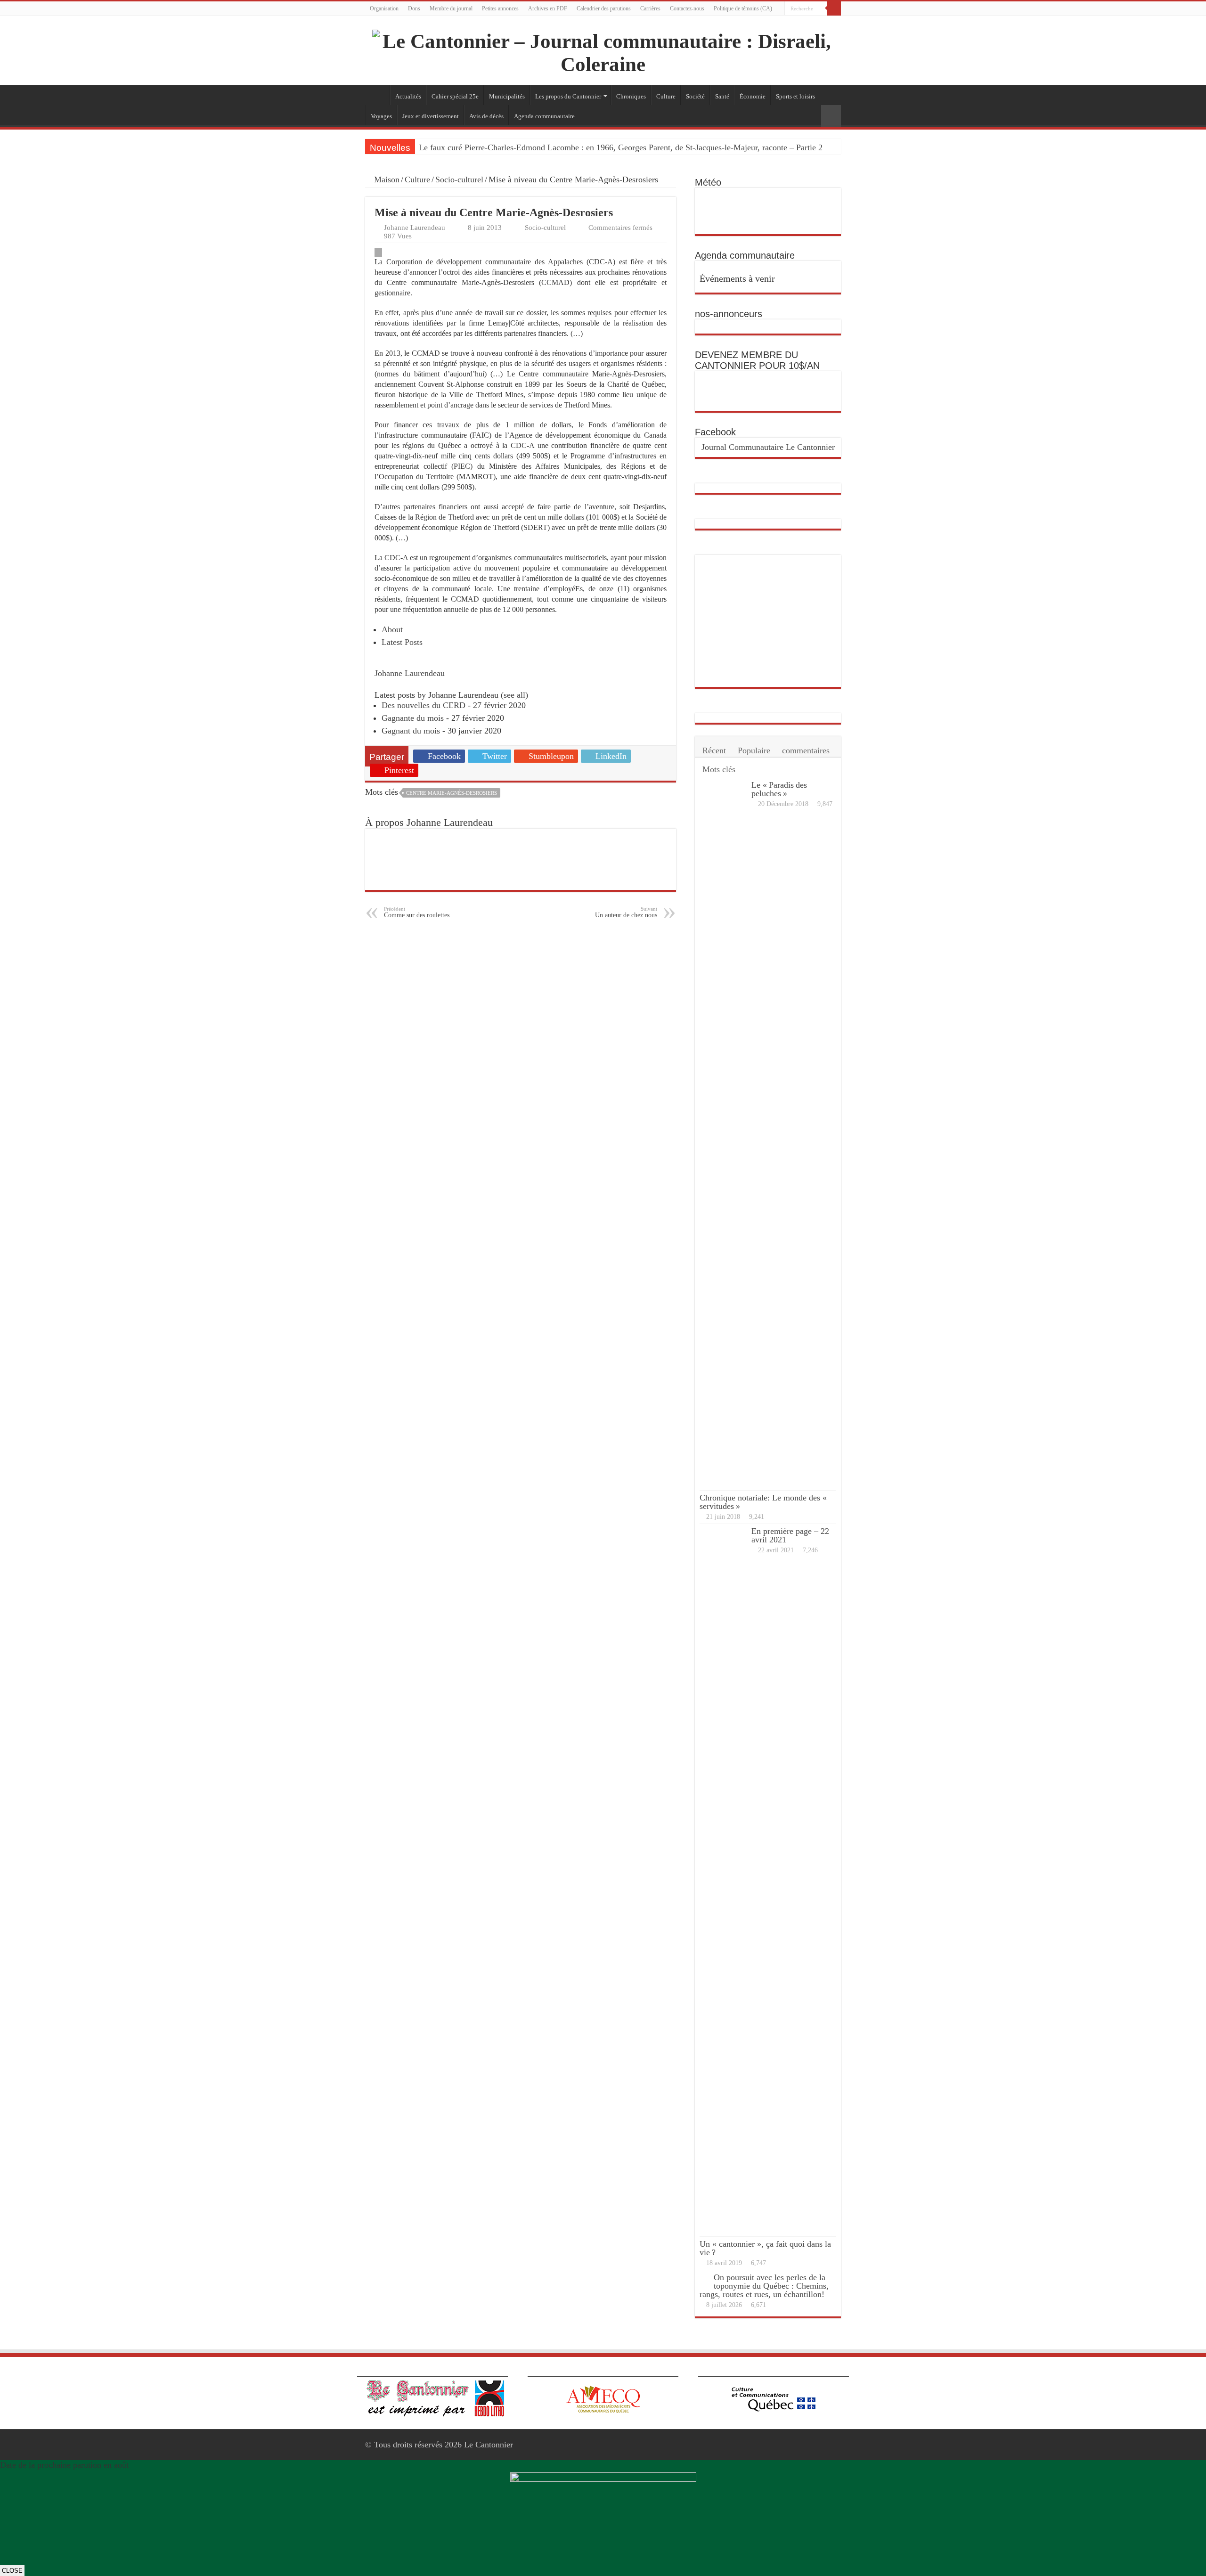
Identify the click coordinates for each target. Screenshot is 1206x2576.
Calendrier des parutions (604, 8)
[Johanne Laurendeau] (413, 662)
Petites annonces (500, 8)
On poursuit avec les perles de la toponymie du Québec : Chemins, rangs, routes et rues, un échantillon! (764, 2286)
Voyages (381, 116)
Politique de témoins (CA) (743, 8)
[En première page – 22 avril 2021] (723, 1880)
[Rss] (819, 23)
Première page (377, 95)
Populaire (754, 750)
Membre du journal (451, 8)
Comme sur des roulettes (417, 912)
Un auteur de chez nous (626, 912)
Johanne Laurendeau (415, 227)
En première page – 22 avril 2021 (790, 1535)
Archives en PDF (548, 8)
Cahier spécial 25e (455, 96)
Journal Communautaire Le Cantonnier (768, 447)
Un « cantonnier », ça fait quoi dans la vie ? (765, 2248)
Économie (753, 96)
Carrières (650, 8)
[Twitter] (836, 23)
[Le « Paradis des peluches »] (723, 1134)
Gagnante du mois (413, 718)
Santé (722, 96)
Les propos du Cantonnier (568, 96)
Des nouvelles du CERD (424, 705)
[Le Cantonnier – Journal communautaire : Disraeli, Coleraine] (603, 51)
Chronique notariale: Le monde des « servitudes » (764, 1502)
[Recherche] (834, 8)
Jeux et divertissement (431, 116)
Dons (414, 8)
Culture (666, 96)
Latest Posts (402, 642)
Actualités (408, 96)
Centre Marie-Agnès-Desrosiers (452, 793)
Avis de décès (486, 116)
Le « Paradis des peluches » (779, 789)
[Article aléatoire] (831, 116)
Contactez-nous (687, 8)
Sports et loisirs (795, 96)
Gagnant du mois (411, 731)
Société (695, 96)
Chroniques (631, 96)
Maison (386, 179)
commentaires (806, 750)
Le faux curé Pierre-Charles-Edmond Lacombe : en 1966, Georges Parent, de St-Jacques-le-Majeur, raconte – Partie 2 (621, 147)
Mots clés (719, 769)
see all (514, 695)
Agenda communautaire (544, 116)
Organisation (384, 8)
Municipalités (507, 96)
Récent (714, 750)
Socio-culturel (459, 179)
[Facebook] (827, 23)
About (392, 629)
